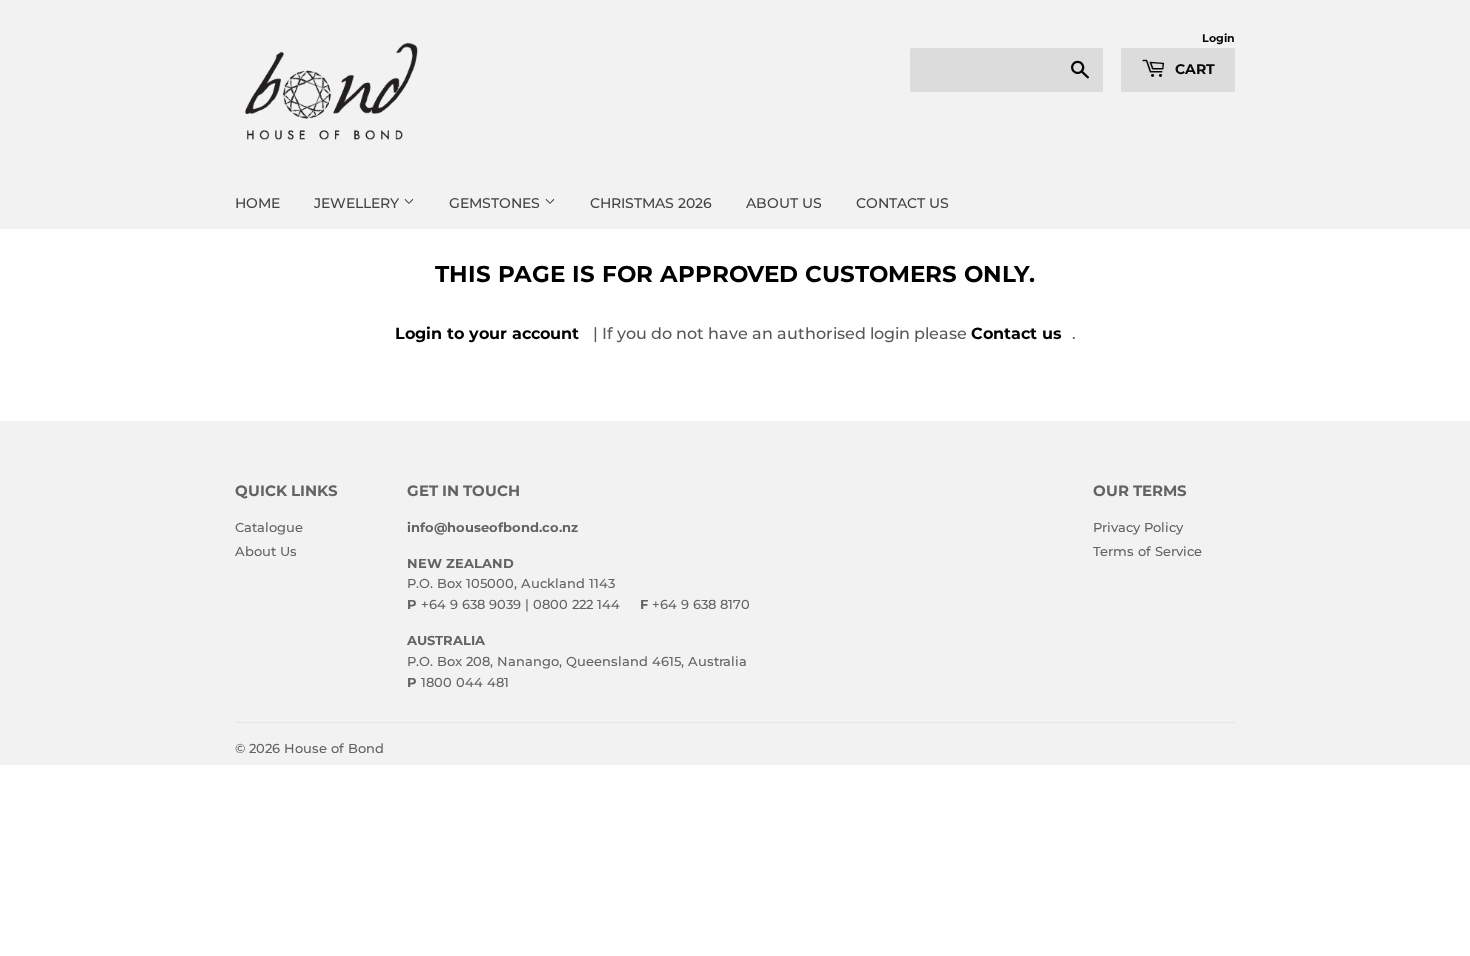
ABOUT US (784, 203)
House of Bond (334, 748)
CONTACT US (902, 203)
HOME (257, 203)
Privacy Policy (1138, 527)
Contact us (1016, 333)
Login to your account (487, 333)
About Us (266, 551)
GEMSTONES (496, 203)
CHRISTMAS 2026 (651, 203)
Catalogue (269, 527)
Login (1218, 38)
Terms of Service (1147, 551)
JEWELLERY (358, 203)
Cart (1193, 69)
